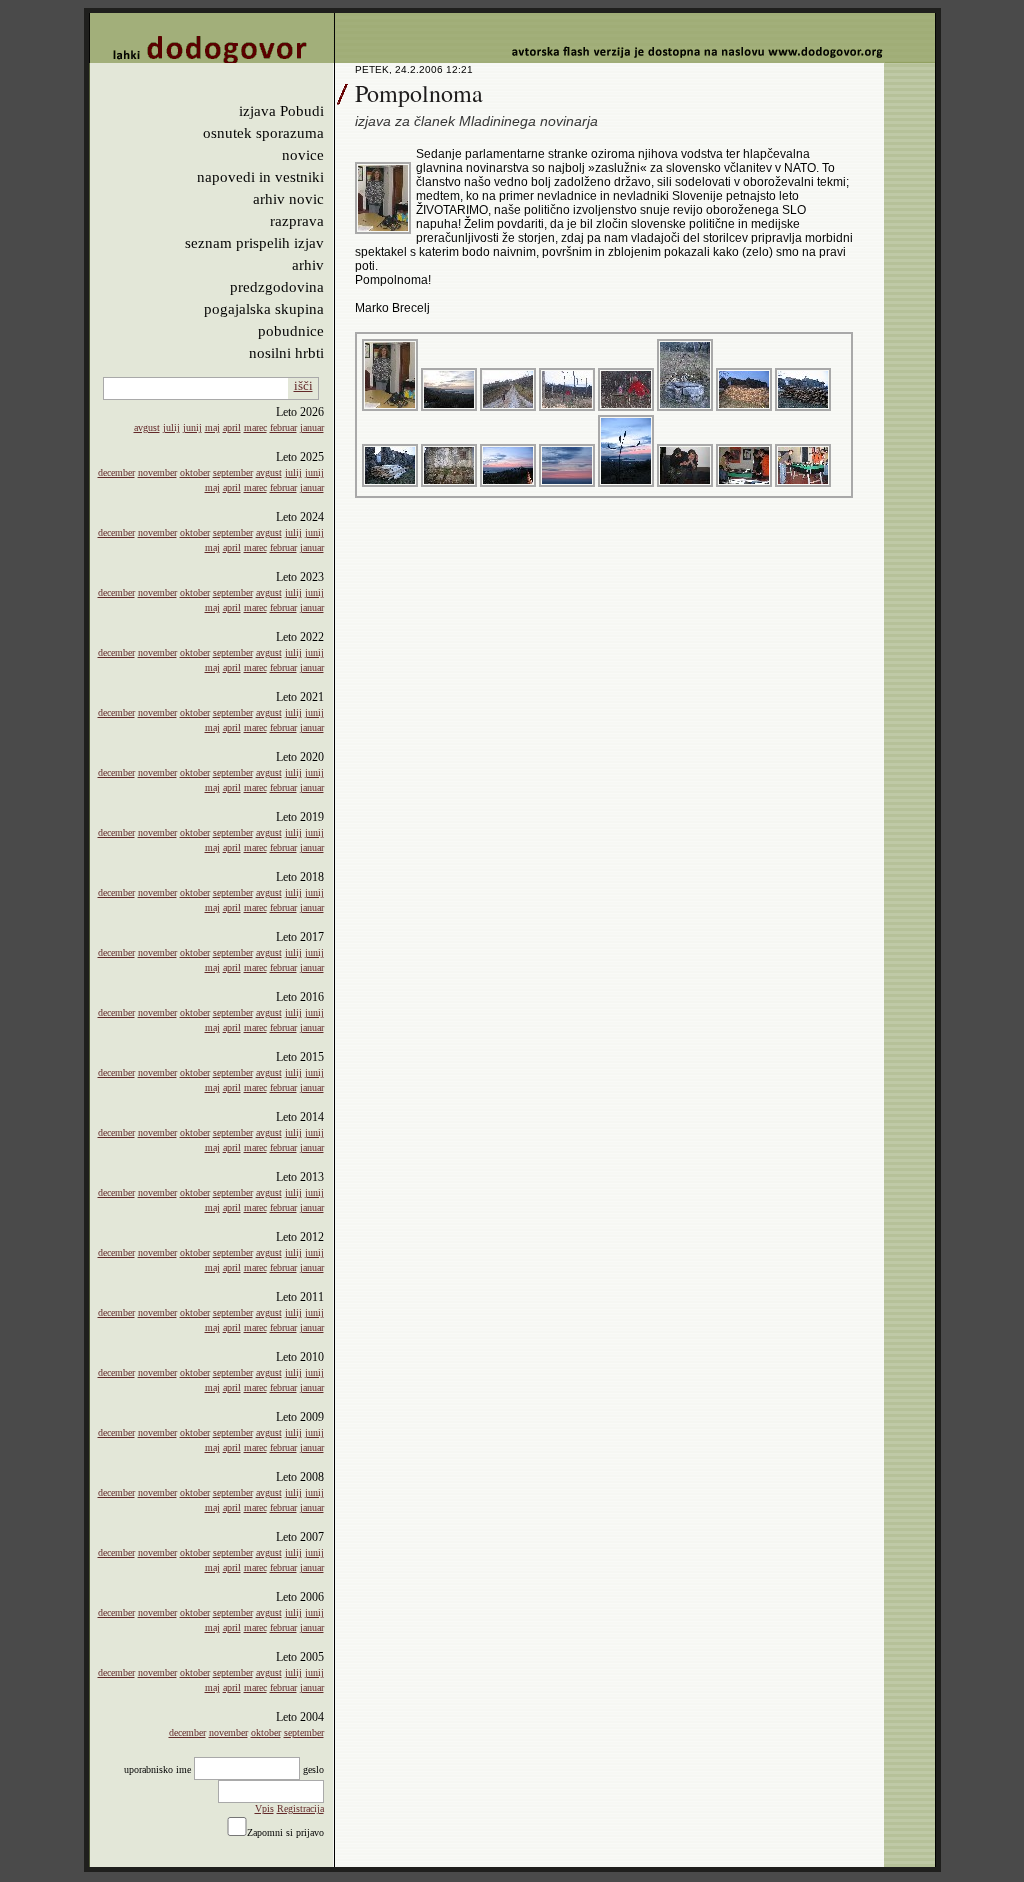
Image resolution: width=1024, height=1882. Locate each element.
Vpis (264, 1808)
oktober (195, 472)
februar (283, 427)
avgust (147, 427)
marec (255, 427)
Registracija (300, 1808)
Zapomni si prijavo (285, 1832)
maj (212, 427)
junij (192, 427)
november (157, 472)
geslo (313, 1769)
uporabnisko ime (157, 1769)
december (116, 472)
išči (303, 385)
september (233, 472)
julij (171, 427)
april (232, 427)
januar (312, 427)
